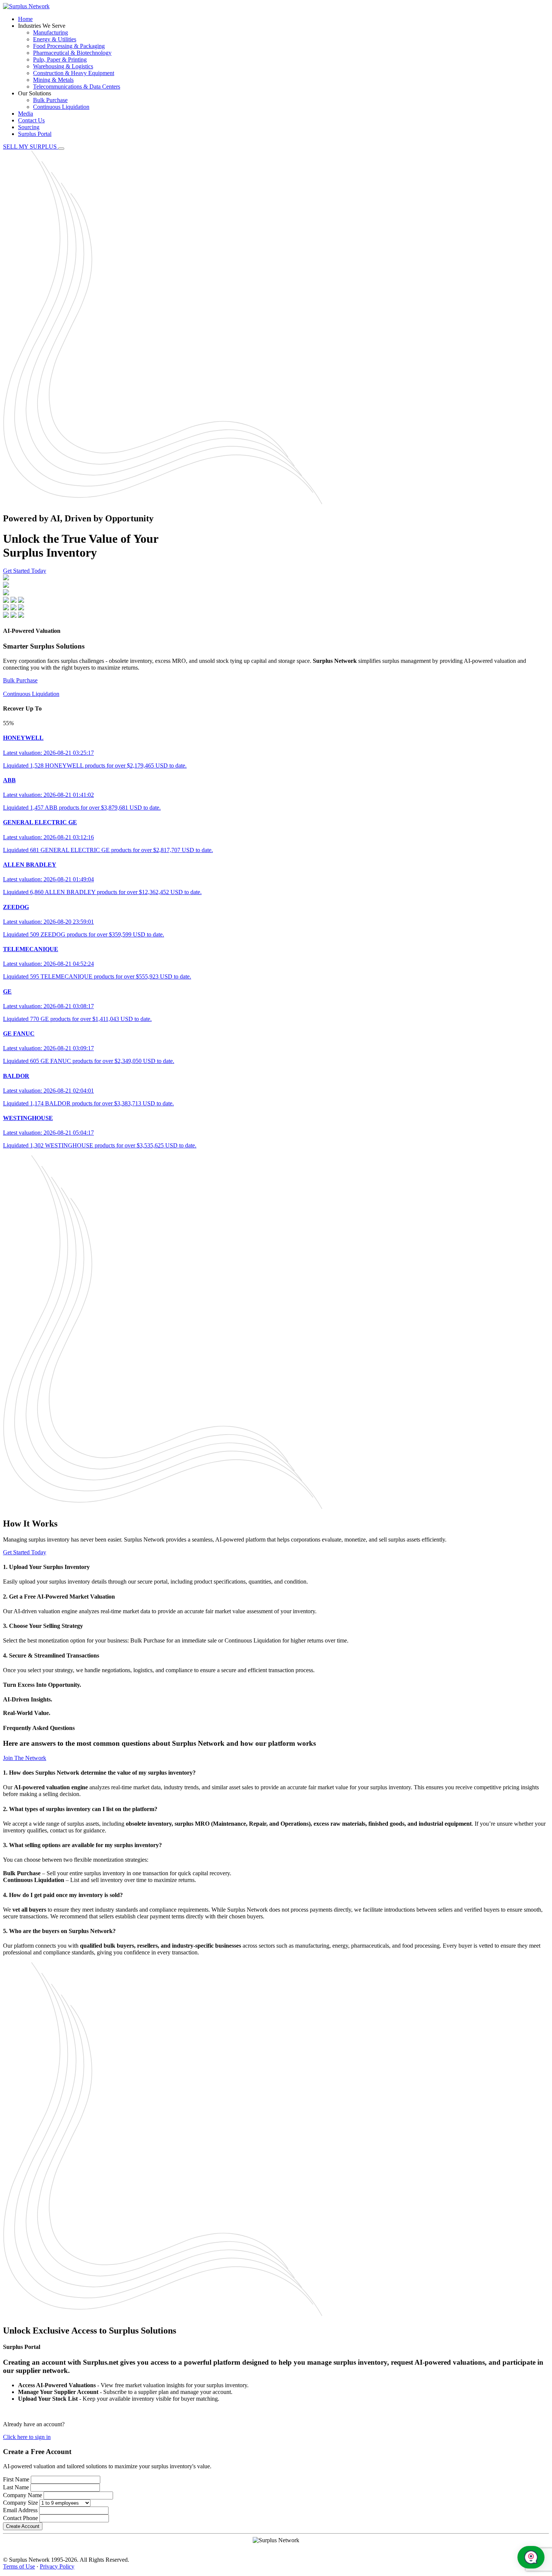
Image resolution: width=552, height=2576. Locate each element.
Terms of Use (19, 2566)
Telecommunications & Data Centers (77, 87)
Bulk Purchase (50, 100)
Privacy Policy (57, 2566)
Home (25, 19)
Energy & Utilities (55, 39)
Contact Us (31, 120)
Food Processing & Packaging (69, 46)
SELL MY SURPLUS (31, 147)
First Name (16, 2479)
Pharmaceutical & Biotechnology (72, 53)
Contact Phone (20, 2518)
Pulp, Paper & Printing (60, 59)
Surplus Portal (35, 134)
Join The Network (25, 1758)
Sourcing (29, 127)
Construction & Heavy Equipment (74, 73)
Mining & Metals (53, 80)
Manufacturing (51, 32)
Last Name (16, 2487)
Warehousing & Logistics (63, 66)
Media (26, 114)
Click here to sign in (27, 2437)
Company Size (20, 2503)
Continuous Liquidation (61, 107)
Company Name (23, 2495)
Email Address (20, 2510)
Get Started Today (25, 571)
